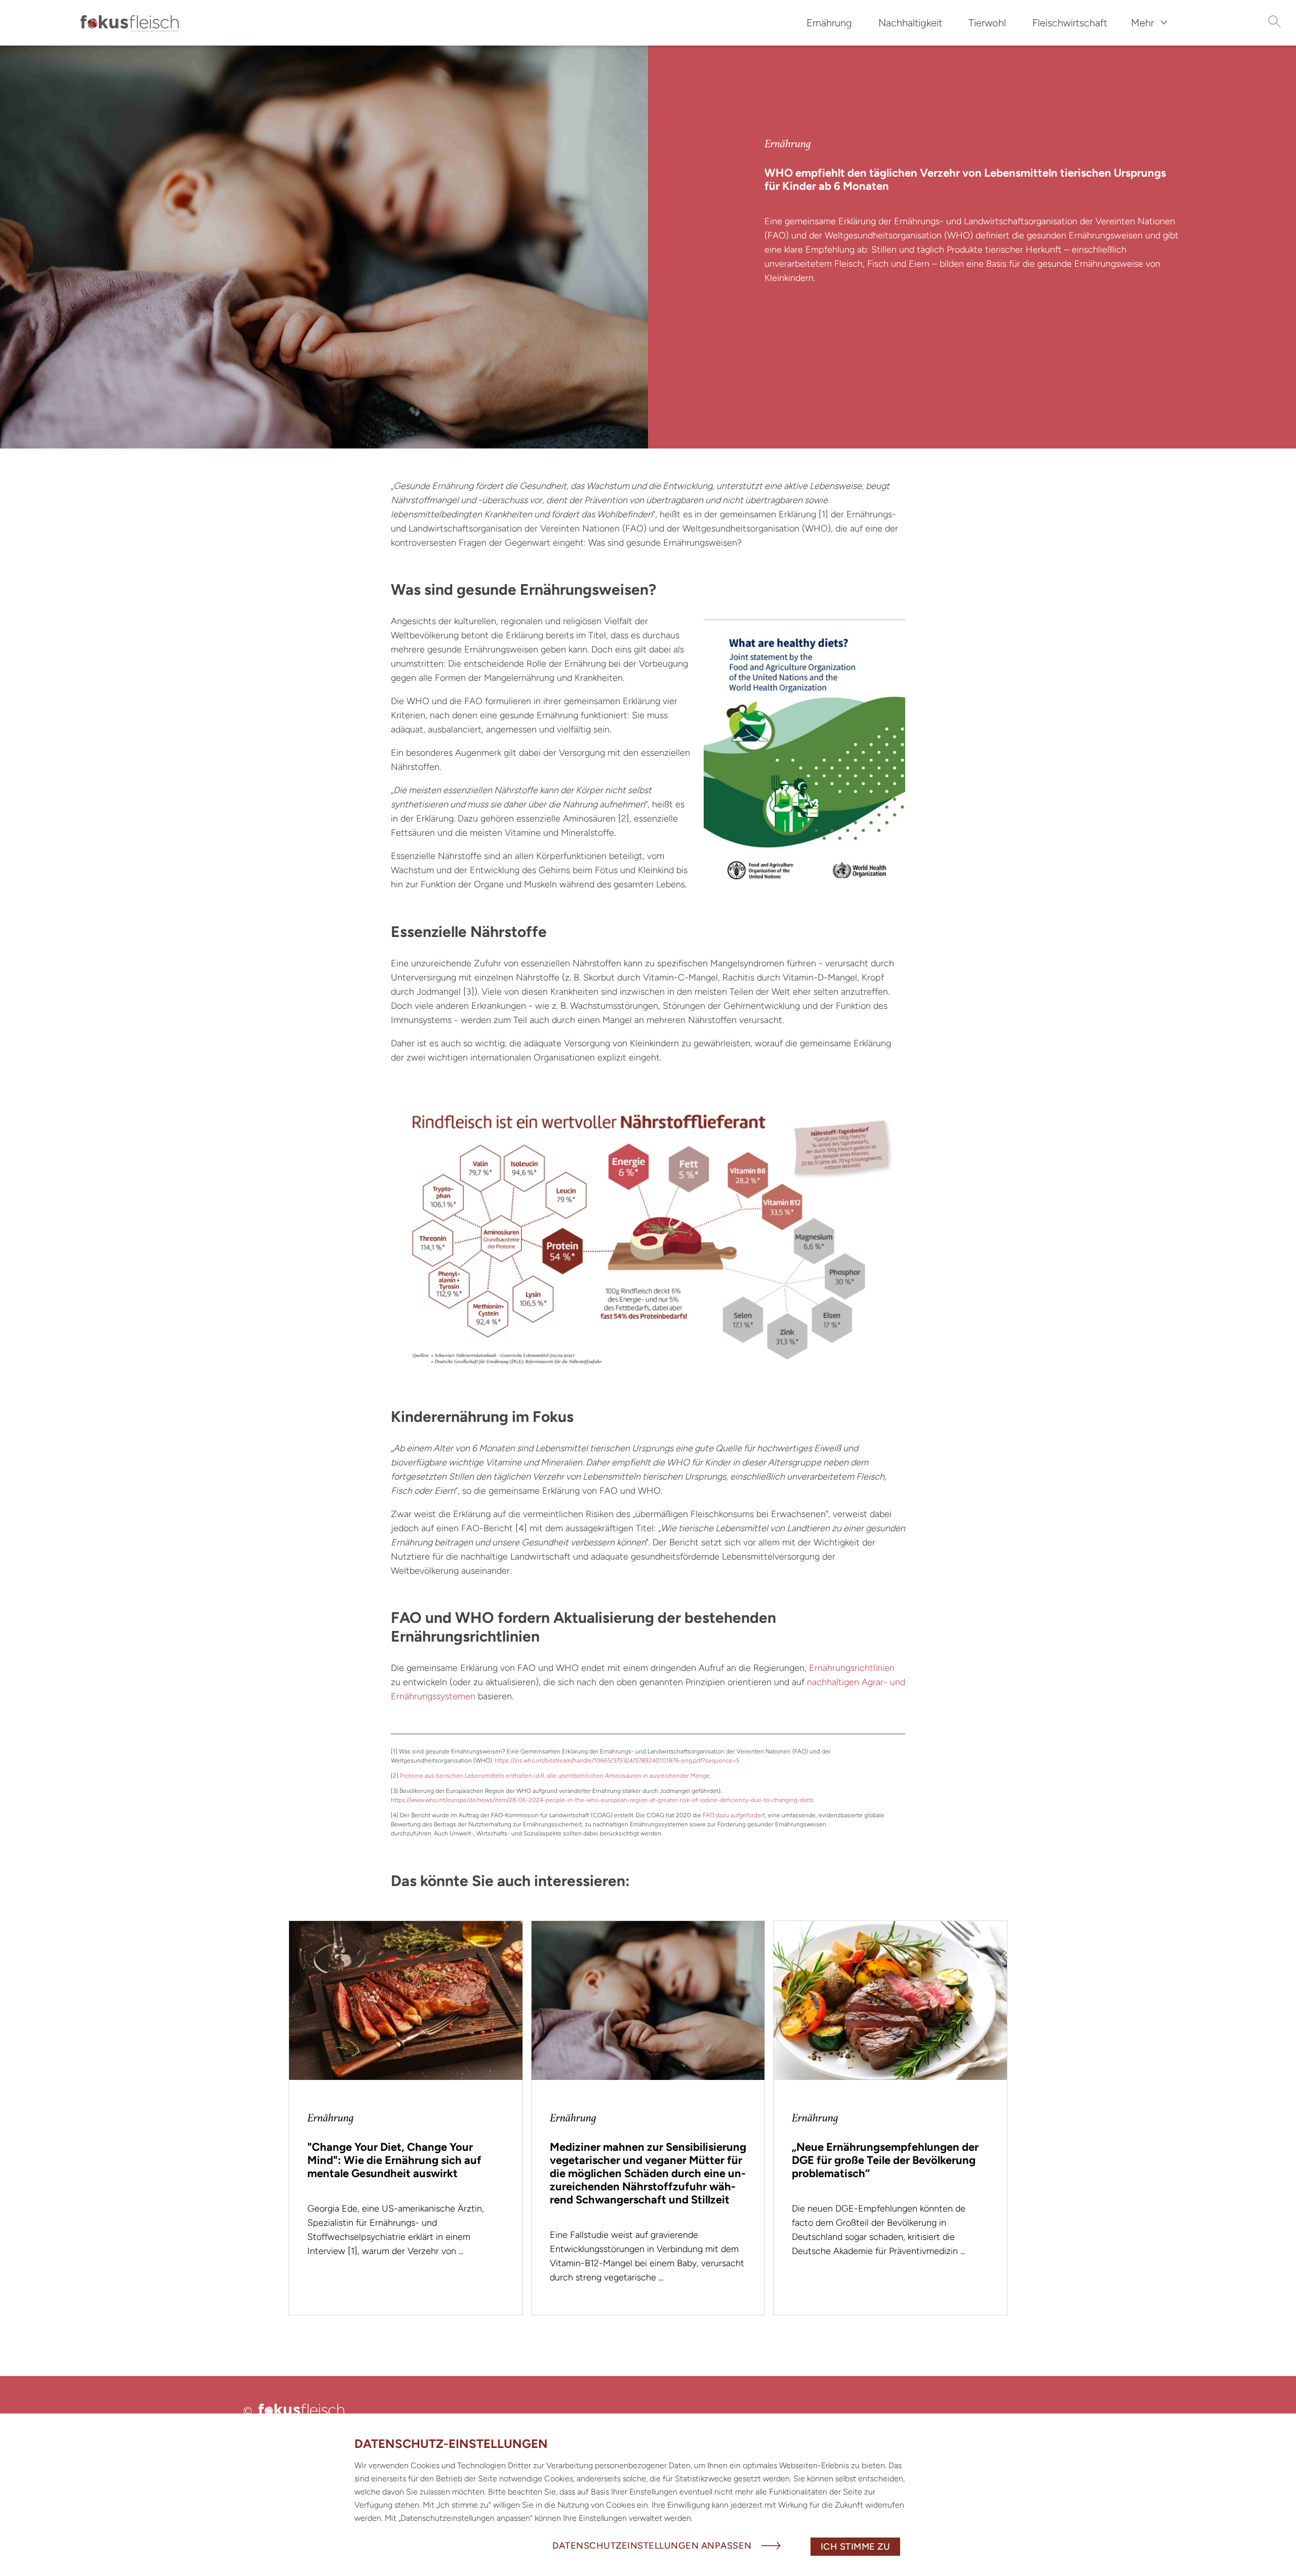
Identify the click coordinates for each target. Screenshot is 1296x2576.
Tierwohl (987, 23)
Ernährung (829, 23)
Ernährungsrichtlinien (852, 1668)
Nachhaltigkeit (910, 23)
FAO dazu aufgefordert (734, 1815)
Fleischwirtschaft (1070, 23)
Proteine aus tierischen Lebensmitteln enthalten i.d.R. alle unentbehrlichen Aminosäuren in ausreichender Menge (555, 1776)
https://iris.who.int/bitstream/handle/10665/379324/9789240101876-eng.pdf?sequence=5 (617, 1761)
